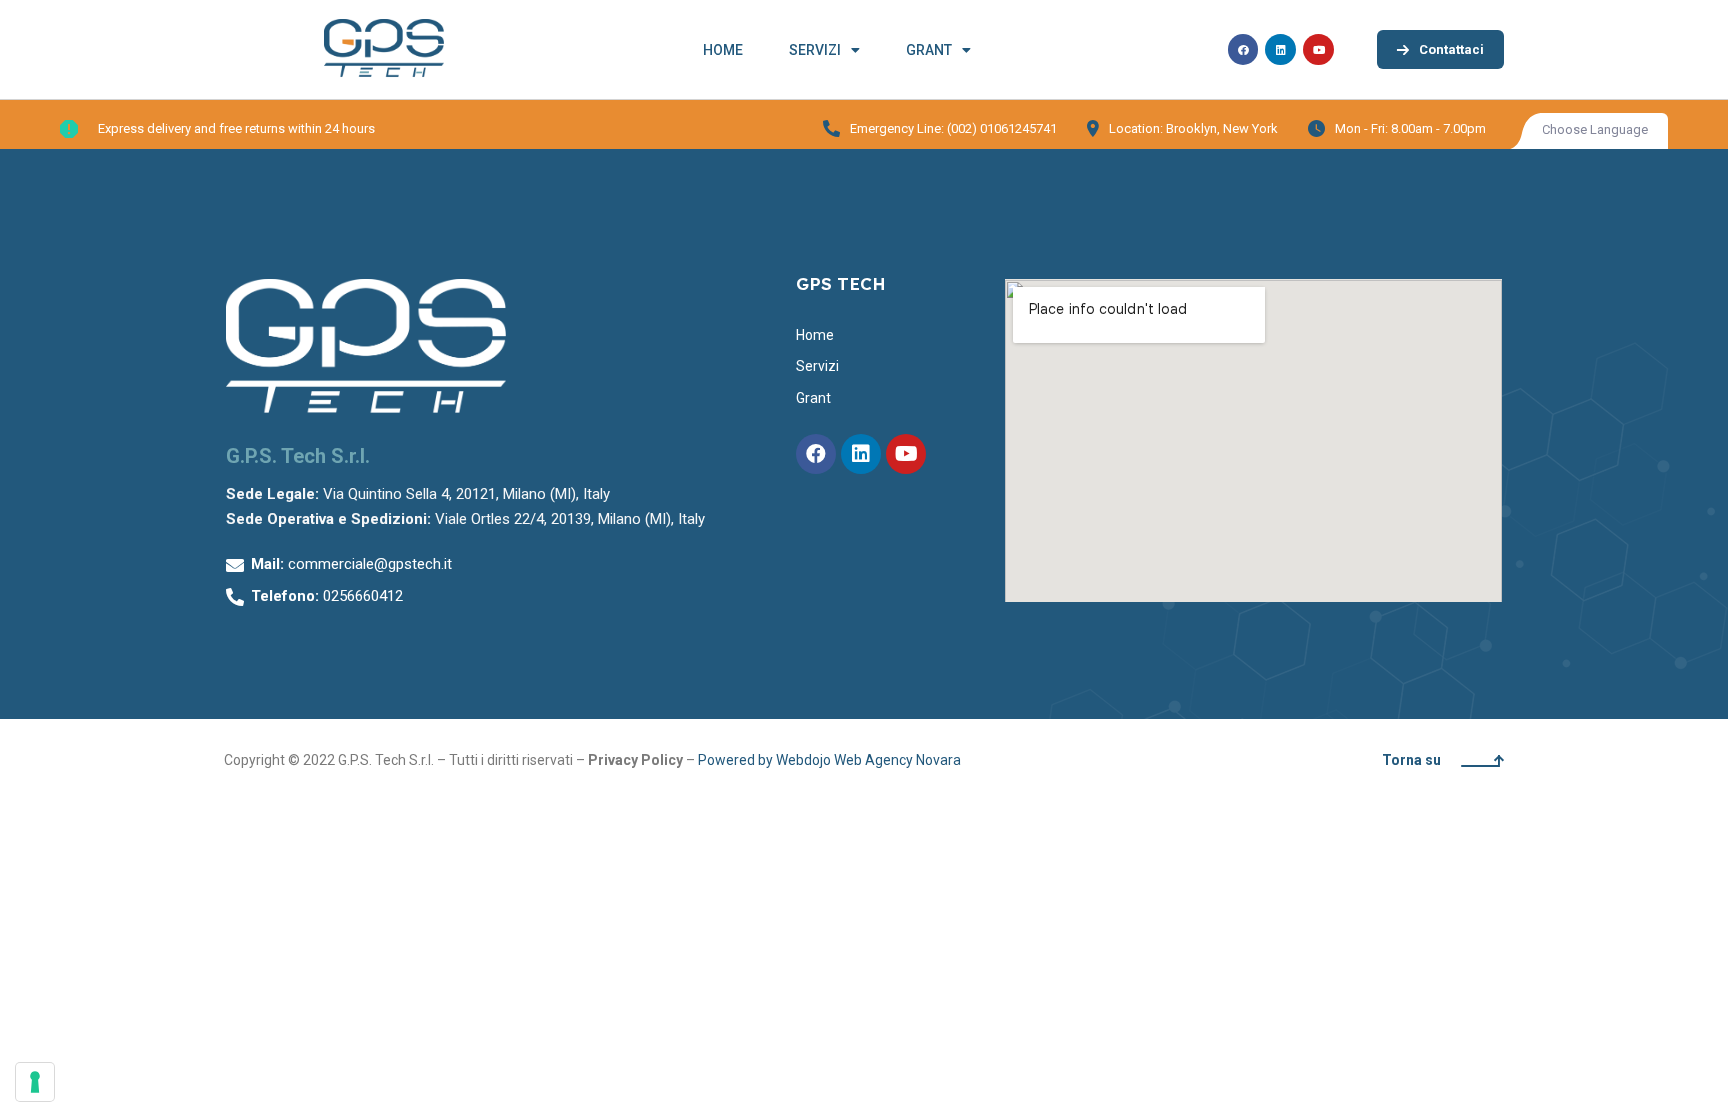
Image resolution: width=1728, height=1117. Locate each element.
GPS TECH (841, 283)
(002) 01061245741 (1002, 128)
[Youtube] (1318, 49)
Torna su (1411, 760)
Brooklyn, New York (1222, 128)
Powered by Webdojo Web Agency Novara (831, 760)
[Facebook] (1243, 49)
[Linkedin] (1280, 49)
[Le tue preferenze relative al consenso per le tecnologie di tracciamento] (35, 1082)
